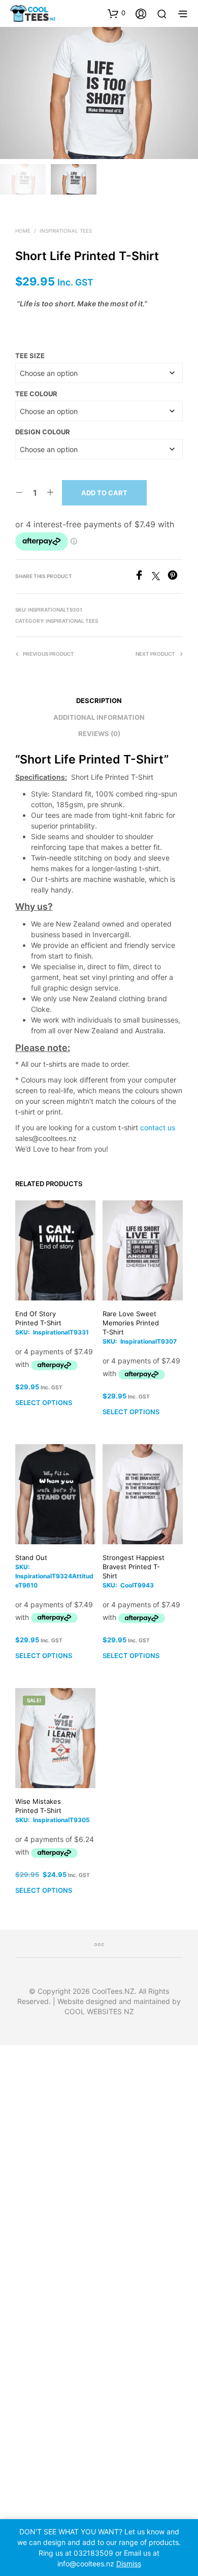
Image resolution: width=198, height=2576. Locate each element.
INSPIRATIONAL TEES (66, 231)
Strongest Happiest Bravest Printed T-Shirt (134, 1567)
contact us (158, 1127)
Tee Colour (36, 394)
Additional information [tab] (99, 717)
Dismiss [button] (129, 2564)
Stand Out (31, 1557)
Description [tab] (99, 701)
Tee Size (30, 356)
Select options (44, 1403)
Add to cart (104, 493)
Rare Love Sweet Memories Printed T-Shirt (131, 1323)
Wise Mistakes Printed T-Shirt (38, 1806)
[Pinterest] (175, 577)
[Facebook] (143, 577)
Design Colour (43, 432)
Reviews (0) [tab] (99, 734)
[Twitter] (160, 577)
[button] (117, 13)
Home (23, 231)
